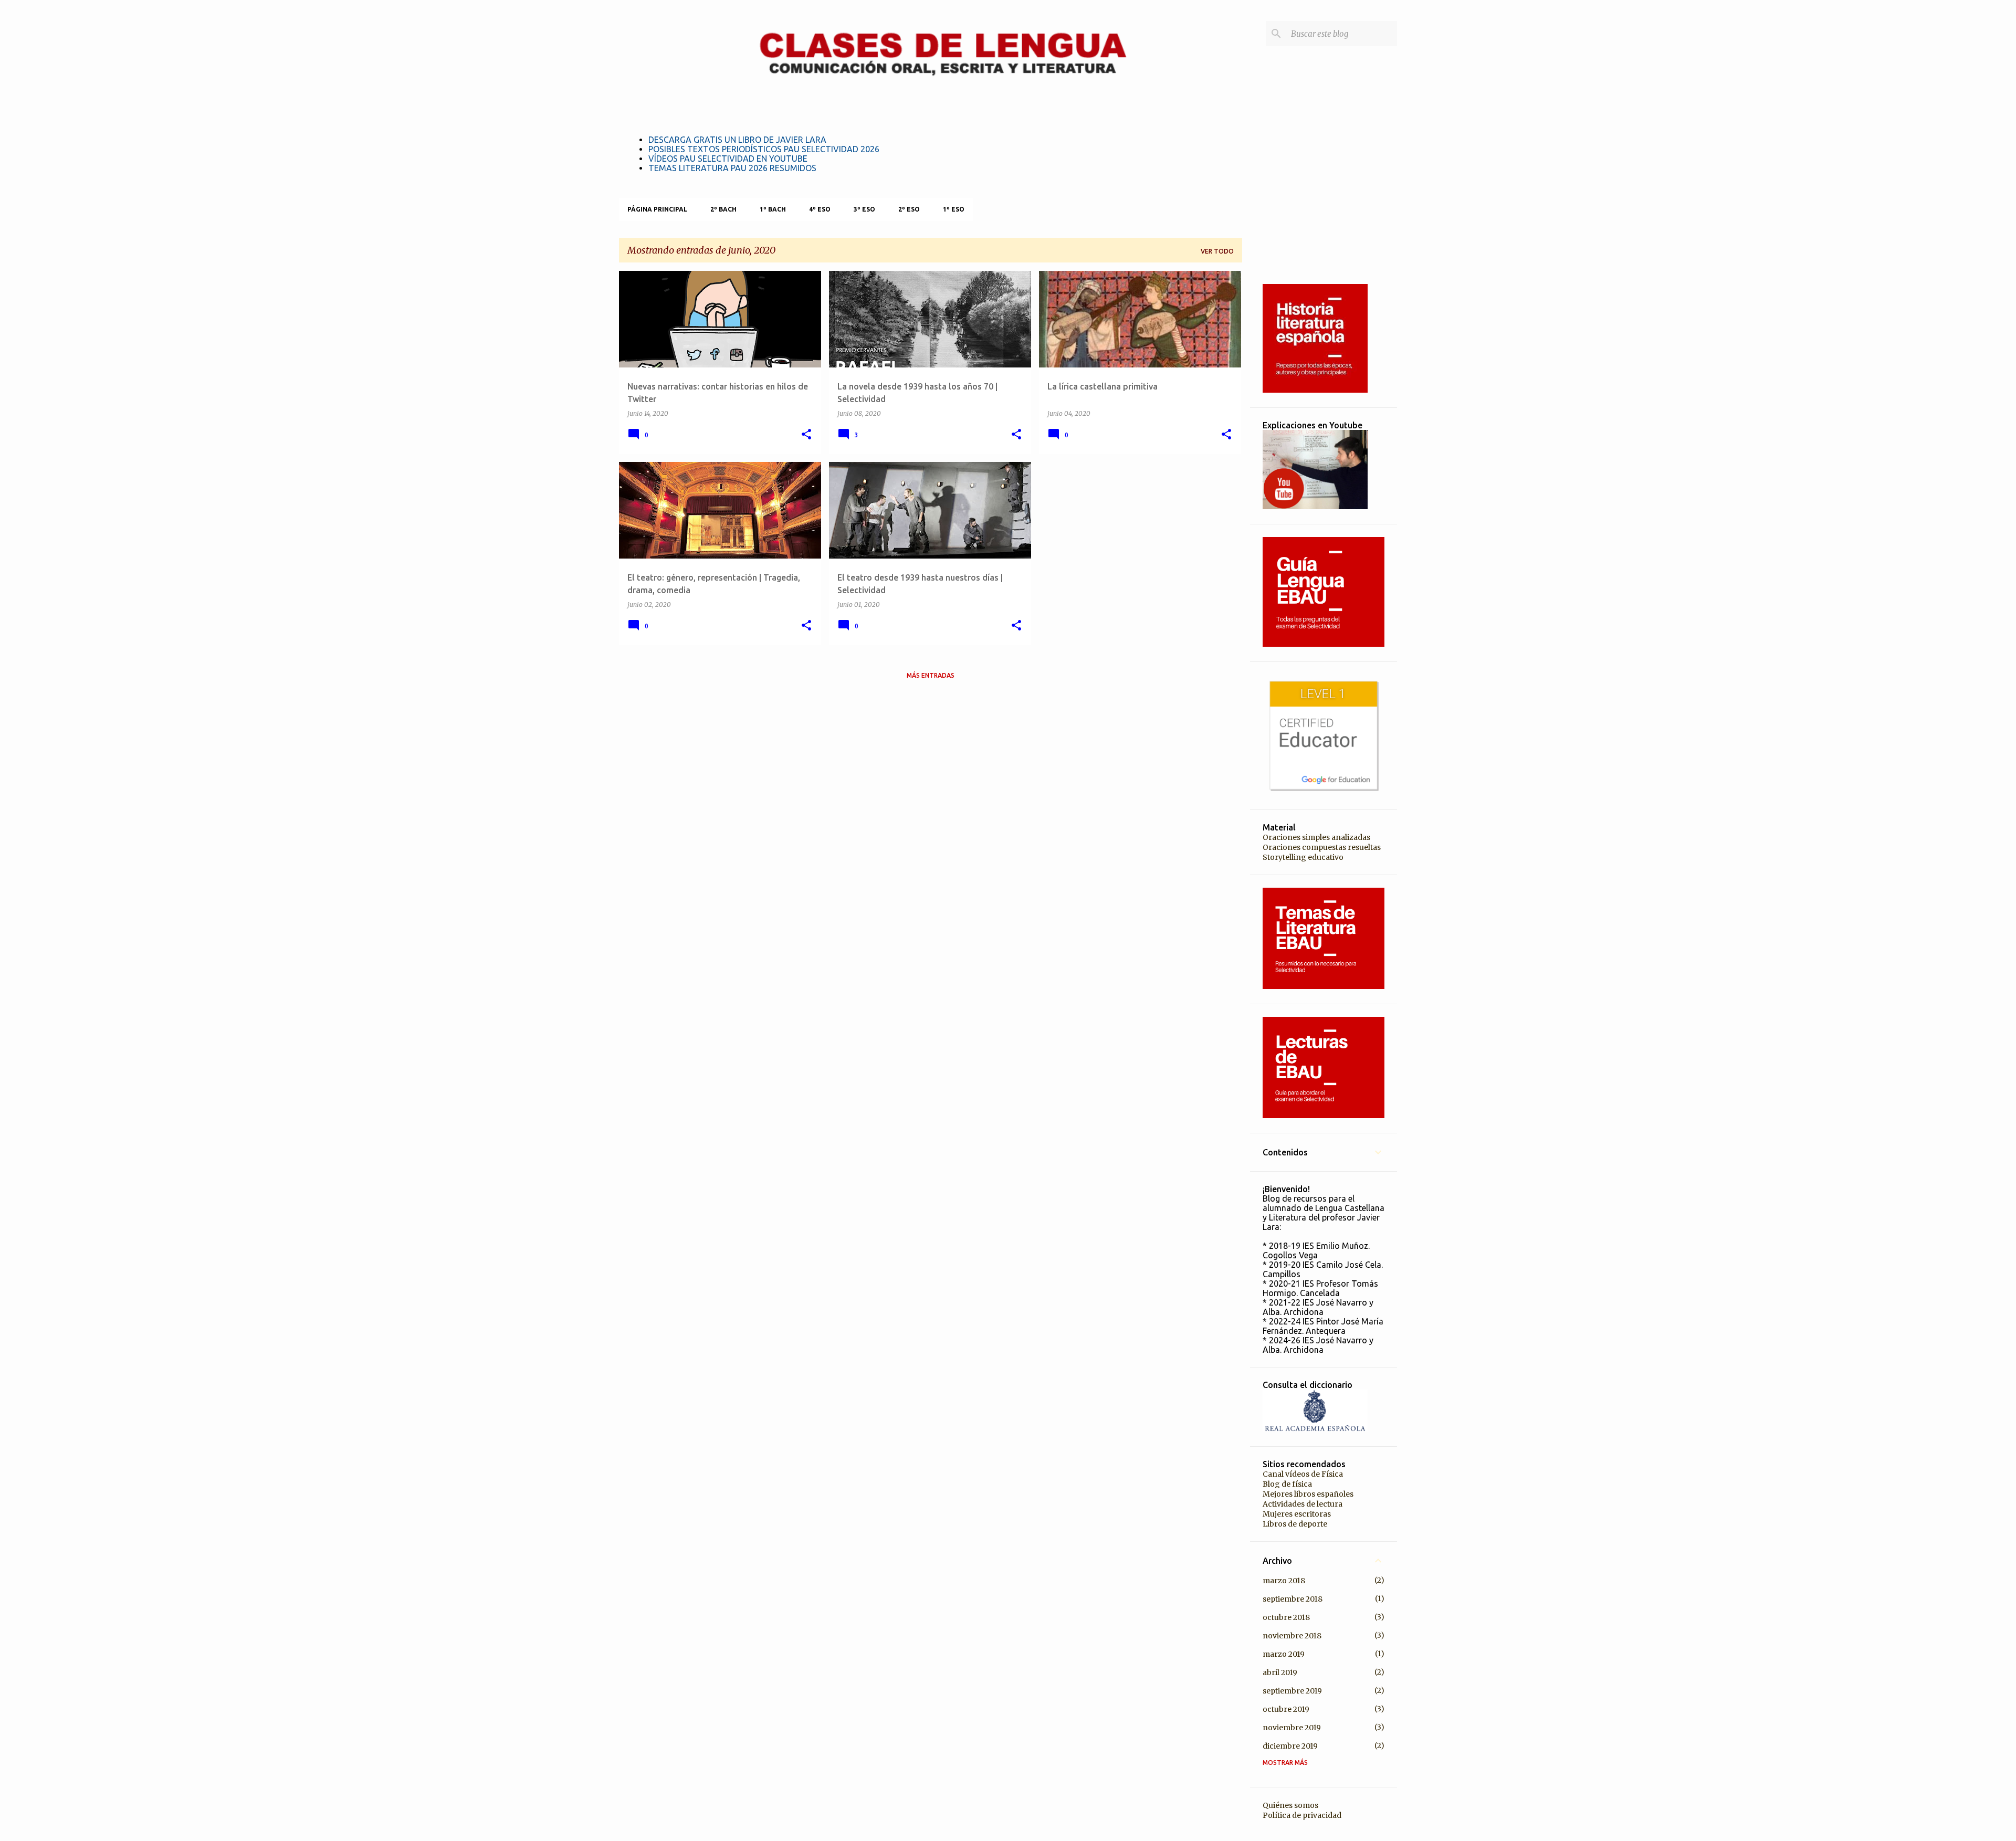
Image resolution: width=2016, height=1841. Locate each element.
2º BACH (723, 209)
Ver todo (1217, 251)
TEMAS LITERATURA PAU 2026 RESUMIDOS (732, 168)
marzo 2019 (1284, 1654)
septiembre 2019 (1292, 1691)
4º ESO (820, 209)
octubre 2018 (1286, 1617)
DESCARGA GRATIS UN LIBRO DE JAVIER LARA (737, 140)
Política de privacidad (1302, 1815)
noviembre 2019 (1292, 1728)
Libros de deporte (1295, 1524)
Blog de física (1287, 1484)
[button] (806, 435)
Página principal (657, 209)
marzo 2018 (1284, 1581)
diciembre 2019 (1290, 1746)
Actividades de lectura (1303, 1504)
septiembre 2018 (1293, 1599)
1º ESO (954, 209)
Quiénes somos (1290, 1805)
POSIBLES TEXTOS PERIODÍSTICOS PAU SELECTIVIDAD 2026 (764, 149)
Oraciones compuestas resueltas (1322, 847)
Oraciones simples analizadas (1316, 837)
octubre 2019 (1286, 1709)
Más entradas (931, 675)
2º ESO (909, 209)
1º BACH (773, 209)
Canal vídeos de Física (1303, 1474)
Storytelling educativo (1303, 857)
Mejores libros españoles (1308, 1494)
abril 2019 (1280, 1672)
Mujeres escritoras (1297, 1514)
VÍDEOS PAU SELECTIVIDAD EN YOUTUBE (728, 159)
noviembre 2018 (1292, 1636)
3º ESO (864, 209)
